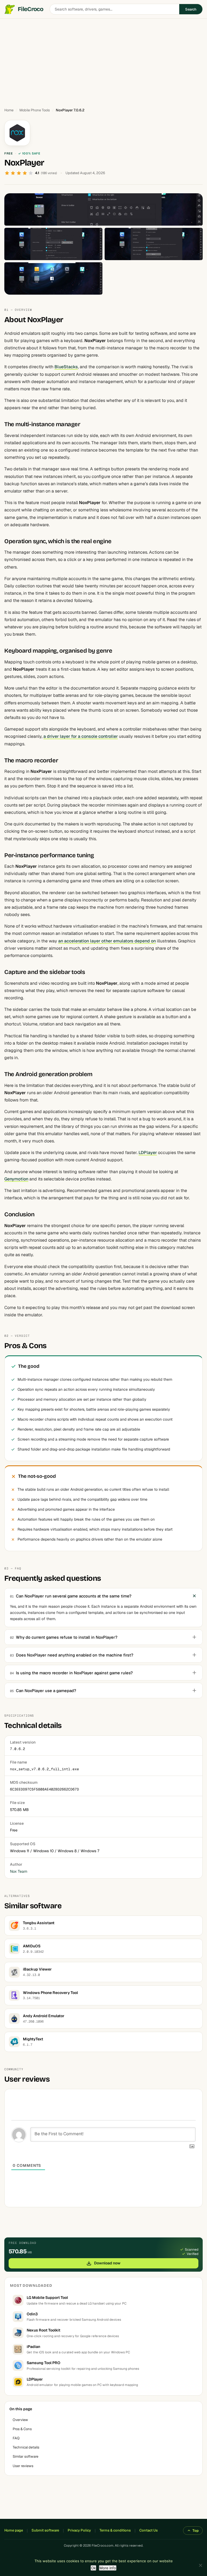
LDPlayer (148, 1153)
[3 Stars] (19, 173)
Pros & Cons (22, 2429)
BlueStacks (66, 367)
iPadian (33, 2347)
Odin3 (32, 2314)
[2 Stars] (13, 173)
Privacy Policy (79, 2530)
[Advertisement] (103, 61)
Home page (14, 2530)
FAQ (16, 2438)
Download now (107, 2263)
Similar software (25, 2456)
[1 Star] (7, 173)
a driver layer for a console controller (81, 736)
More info (108, 2568)
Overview (20, 2420)
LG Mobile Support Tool (47, 2298)
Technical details (26, 2447)
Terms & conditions (115, 2530)
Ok (93, 2568)
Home (9, 110)
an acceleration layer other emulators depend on (107, 941)
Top (196, 2531)
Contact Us (149, 2530)
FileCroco (30, 9)
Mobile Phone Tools (35, 110)
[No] (200, 2565)
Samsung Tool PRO (44, 2363)
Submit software (45, 2530)
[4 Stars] (25, 173)
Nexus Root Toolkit (44, 2330)
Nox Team (19, 1871)
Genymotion (16, 1179)
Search (191, 9)
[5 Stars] (31, 173)
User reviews (23, 2466)
